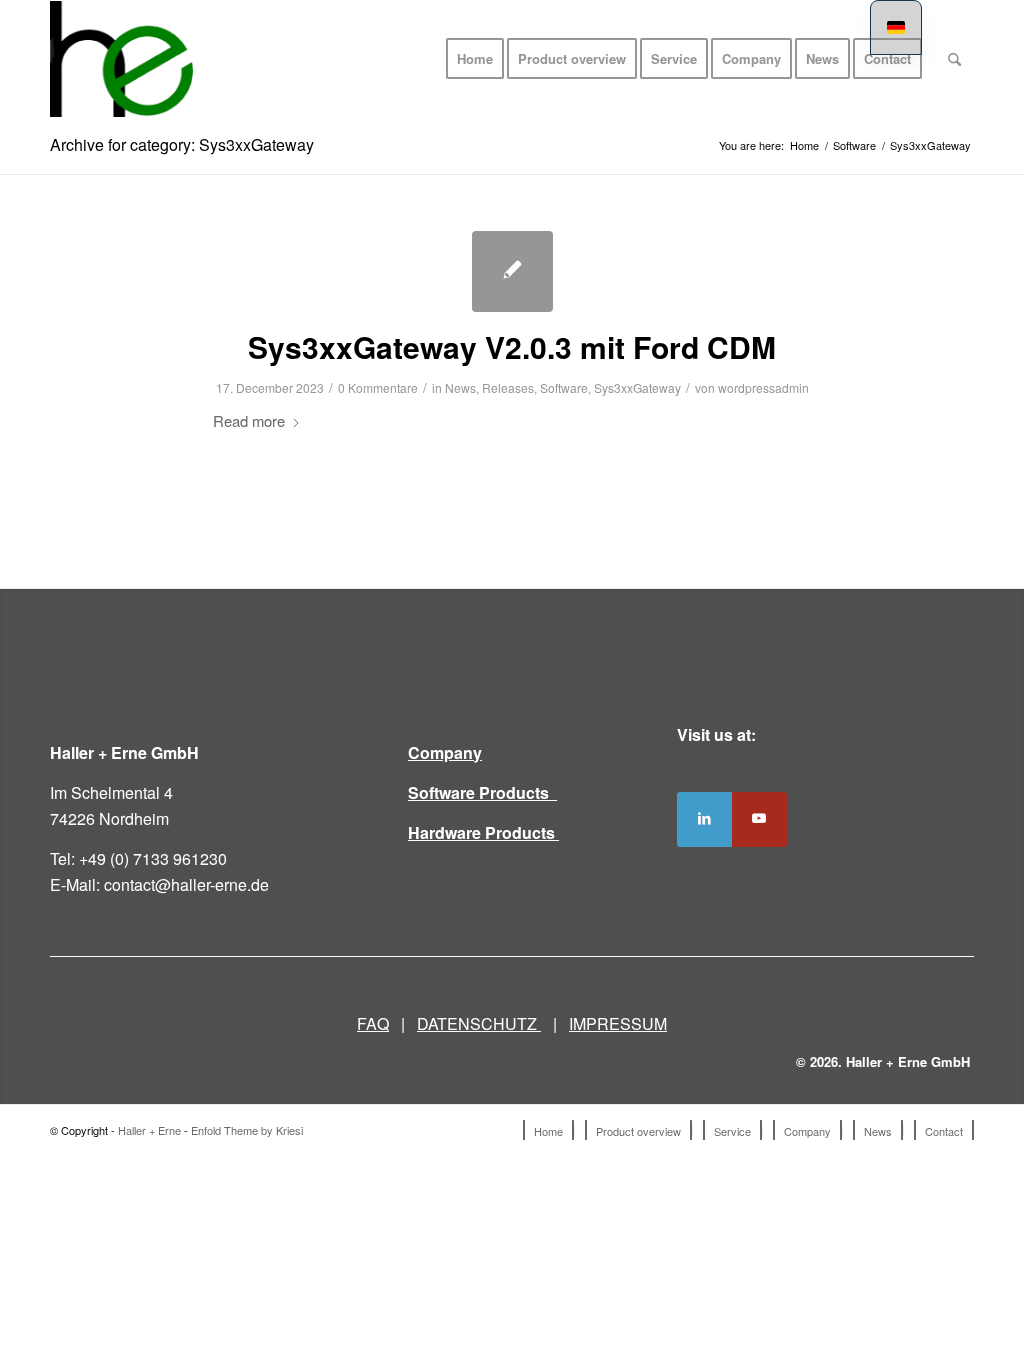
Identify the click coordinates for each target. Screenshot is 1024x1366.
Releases (508, 387)
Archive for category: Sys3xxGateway (182, 144)
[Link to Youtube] (759, 819)
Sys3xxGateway (637, 387)
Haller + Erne (149, 1130)
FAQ (373, 1023)
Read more (249, 420)
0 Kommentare (378, 387)
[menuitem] (475, 59)
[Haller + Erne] (121, 59)
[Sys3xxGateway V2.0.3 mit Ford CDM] (512, 271)
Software (564, 387)
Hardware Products (483, 832)
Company (445, 752)
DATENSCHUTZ (479, 1023)
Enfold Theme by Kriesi (247, 1130)
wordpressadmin (763, 387)
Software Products (482, 792)
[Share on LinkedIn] (704, 819)
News (460, 387)
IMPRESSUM (618, 1023)
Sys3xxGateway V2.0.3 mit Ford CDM (512, 346)
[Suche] (954, 59)
